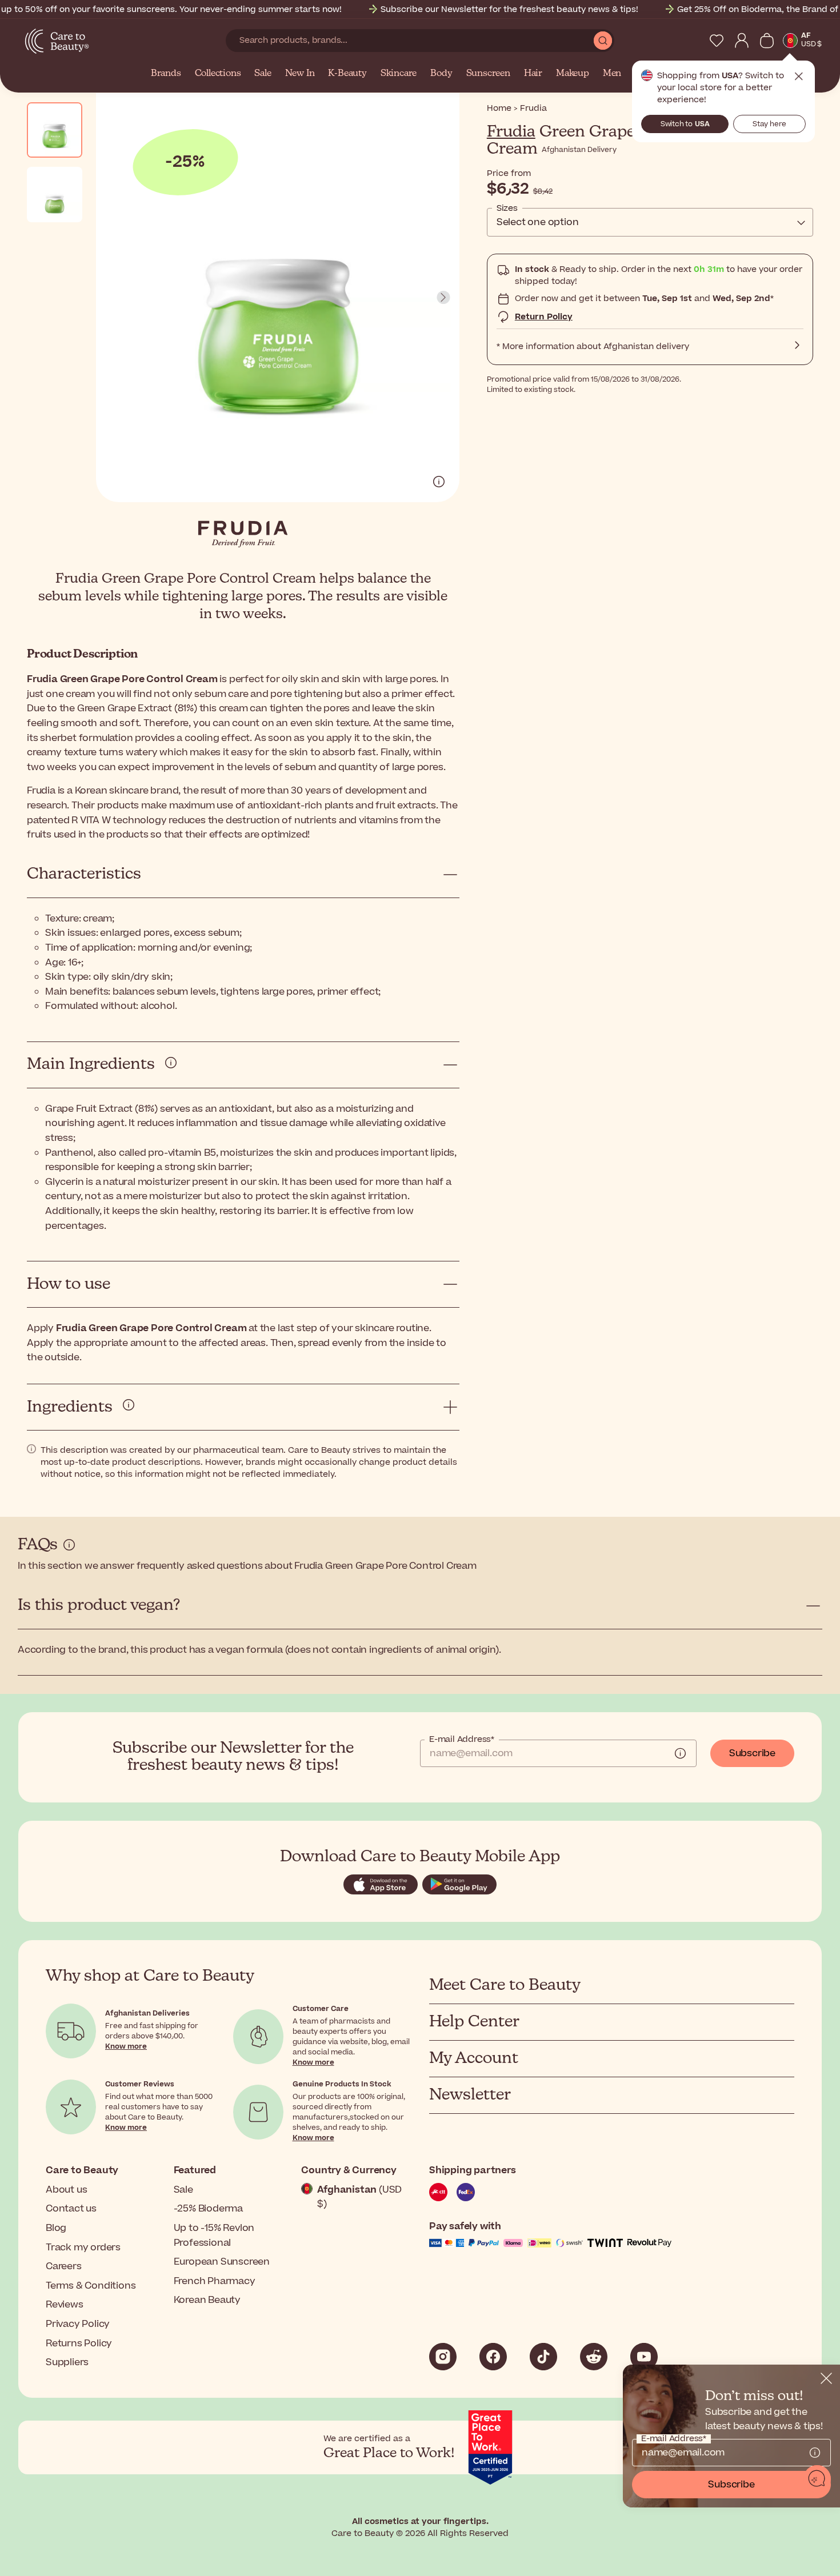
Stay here (769, 124)
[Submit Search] (603, 41)
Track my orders (83, 2248)
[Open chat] (817, 2479)
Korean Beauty (207, 2300)
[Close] (826, 2378)
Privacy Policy (78, 2324)
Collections (218, 74)
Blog (56, 2228)
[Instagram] (443, 2357)
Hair (533, 74)
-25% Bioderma (208, 2209)
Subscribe (752, 1753)
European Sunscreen (222, 2262)
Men (612, 74)
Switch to (685, 124)
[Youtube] (644, 2357)
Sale (263, 74)
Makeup (573, 74)
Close (799, 77)
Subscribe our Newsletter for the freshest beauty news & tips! (509, 9)
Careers (64, 2266)
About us (66, 2190)
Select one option (538, 222)
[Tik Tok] (543, 2357)
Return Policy (544, 317)
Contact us (71, 2209)
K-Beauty (347, 74)
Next (443, 298)
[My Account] (742, 41)
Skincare (399, 74)
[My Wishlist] (717, 41)
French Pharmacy (215, 2281)
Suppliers (67, 2362)
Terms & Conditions (91, 2286)
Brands (166, 74)
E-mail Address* (462, 1740)
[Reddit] (594, 2357)
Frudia (511, 132)
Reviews (65, 2305)
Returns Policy (79, 2343)
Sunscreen (488, 74)
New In (300, 74)
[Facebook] (493, 2357)
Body (441, 74)
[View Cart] (767, 41)
